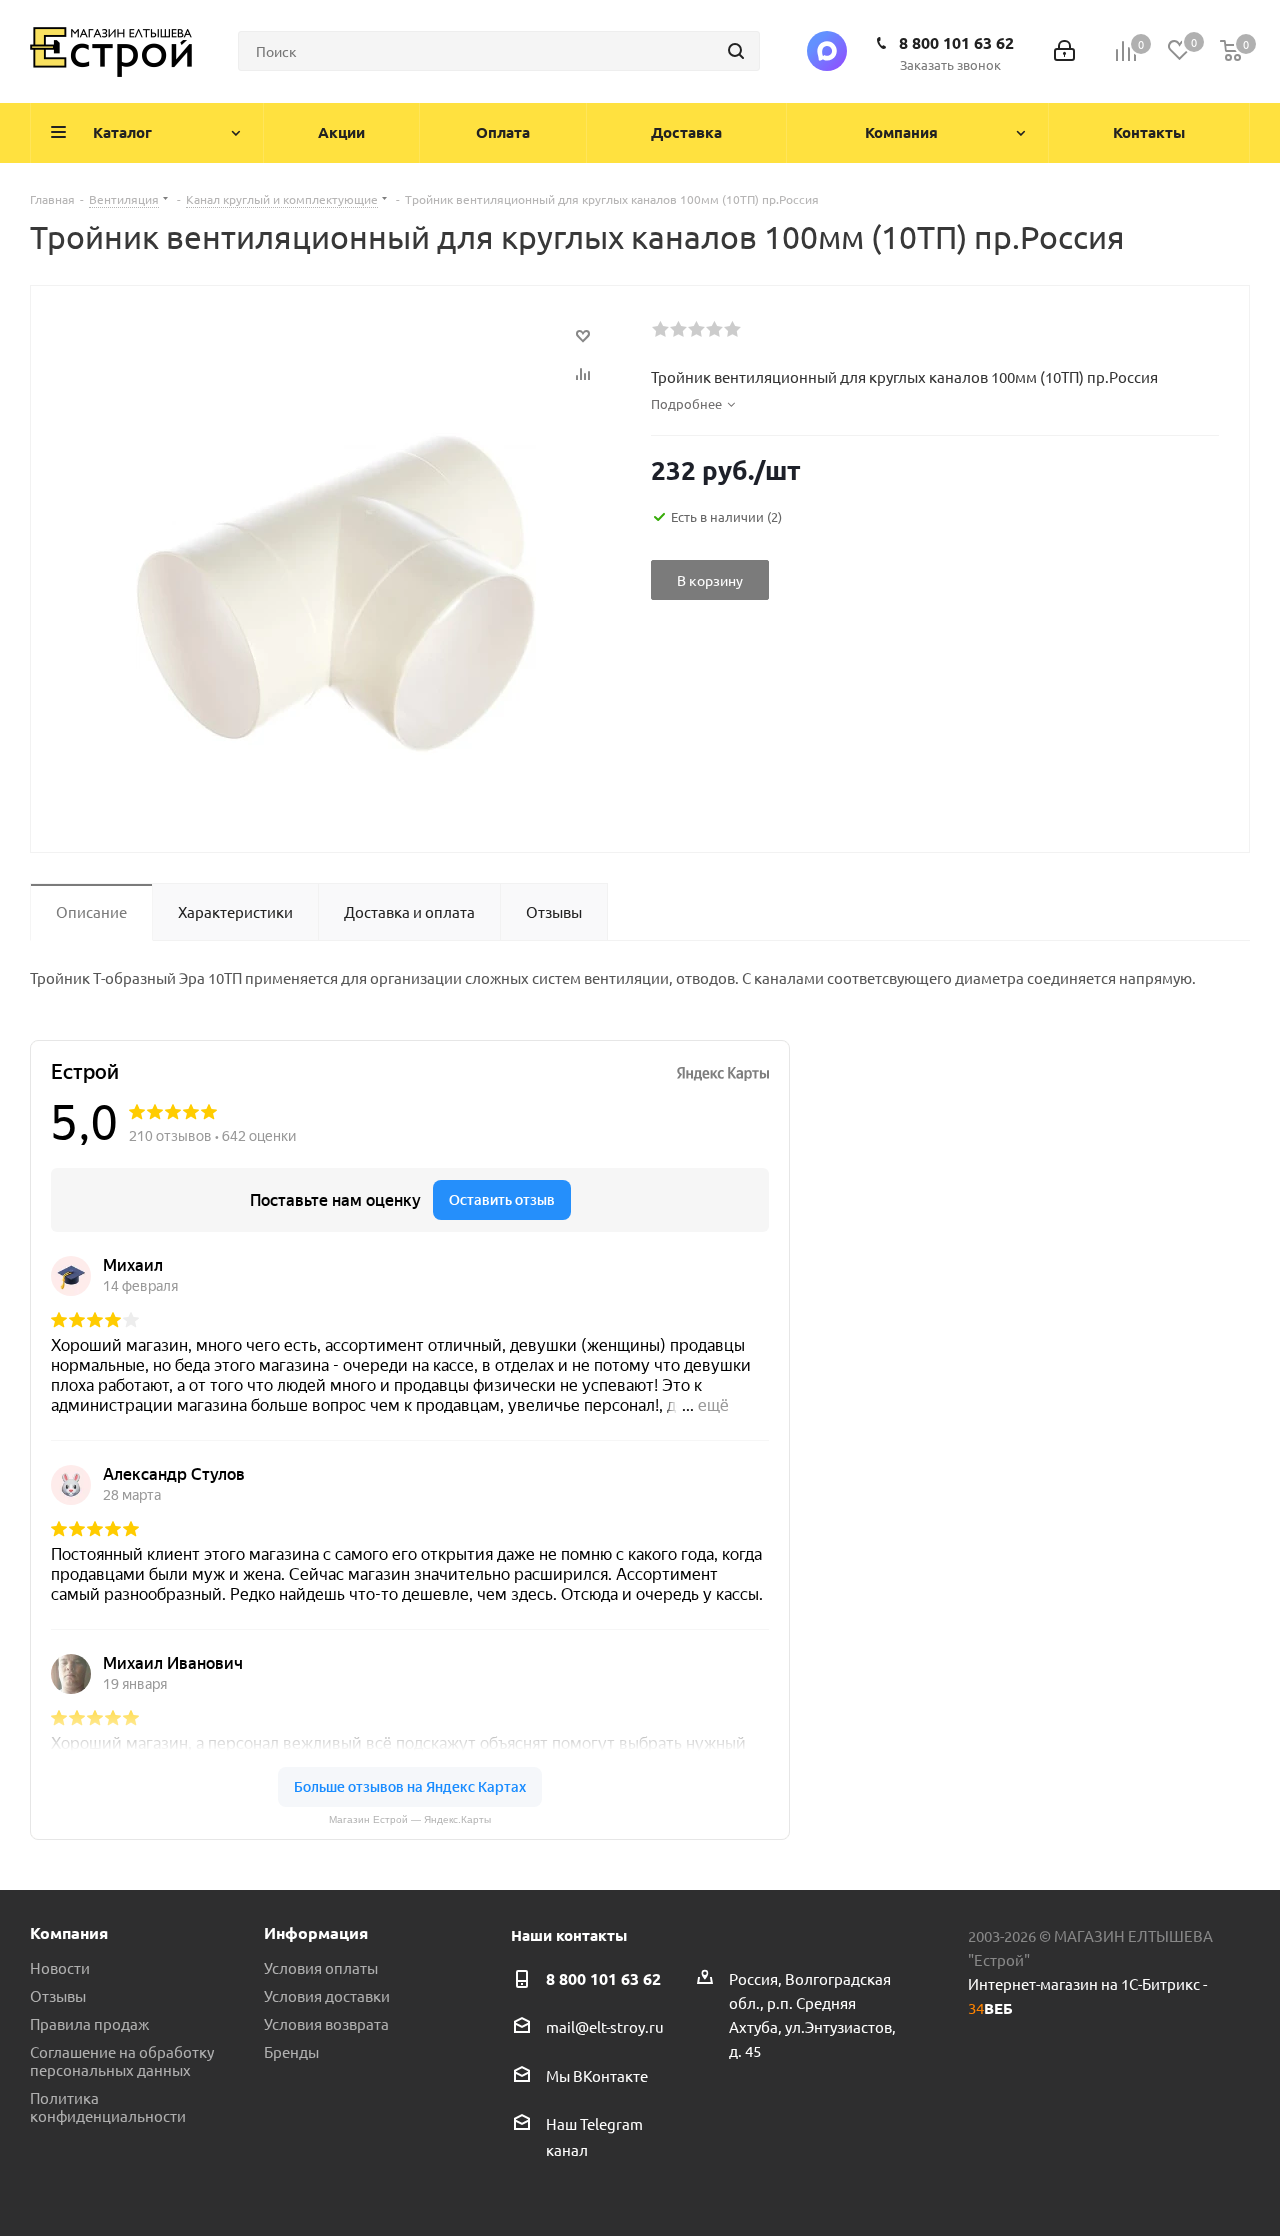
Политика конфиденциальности (108, 2106)
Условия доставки (327, 1995)
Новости (60, 1967)
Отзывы (58, 1995)
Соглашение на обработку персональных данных (122, 2060)
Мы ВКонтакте (597, 2075)
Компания (69, 1932)
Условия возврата (326, 2023)
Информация (316, 1932)
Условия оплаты (321, 1967)
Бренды (291, 2051)
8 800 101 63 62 (956, 42)
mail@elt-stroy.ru (605, 2027)
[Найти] (736, 51)
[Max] (827, 51)
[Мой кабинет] (1064, 51)
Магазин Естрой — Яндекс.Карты (410, 1819)
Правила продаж (89, 2023)
